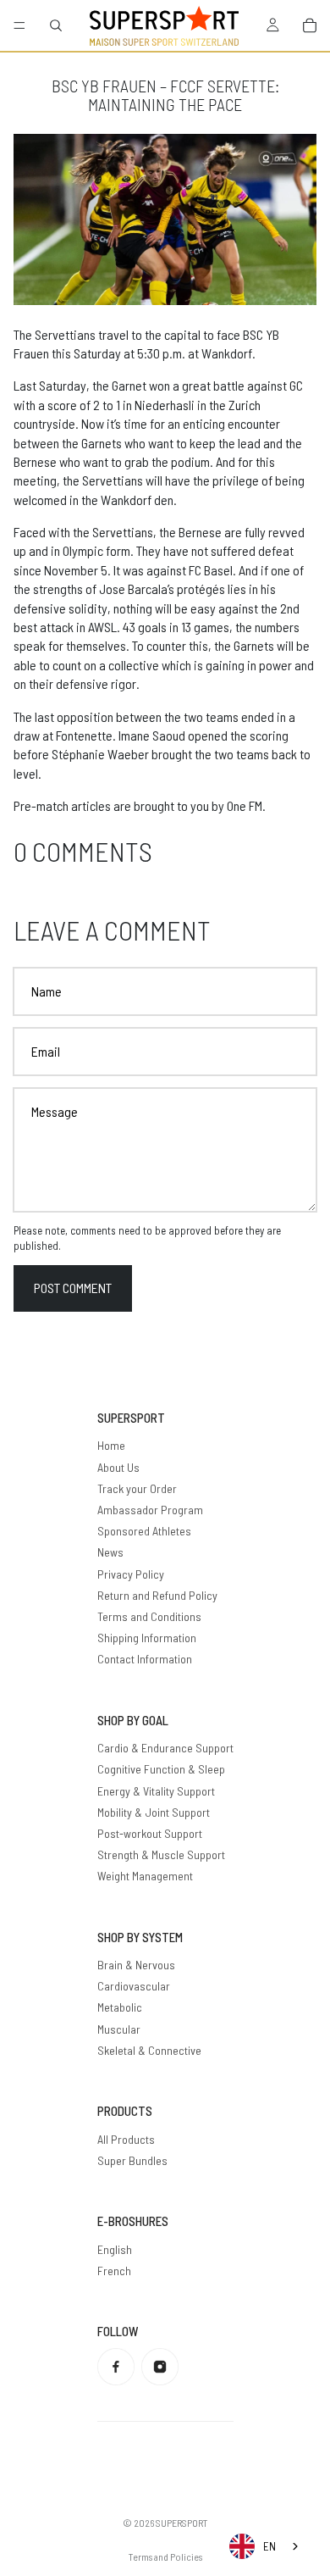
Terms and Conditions (149, 1616)
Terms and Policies (165, 2557)
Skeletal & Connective (149, 2050)
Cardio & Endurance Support (165, 1748)
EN (269, 2546)
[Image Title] (116, 2367)
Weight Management (145, 1876)
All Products (126, 2139)
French (114, 2271)
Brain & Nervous (136, 1965)
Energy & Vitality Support (156, 1791)
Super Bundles (132, 2160)
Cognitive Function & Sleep (161, 1769)
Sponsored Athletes (144, 1531)
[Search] (56, 25)
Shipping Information (147, 1638)
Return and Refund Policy (157, 1595)
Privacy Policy (131, 1574)
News (110, 1552)
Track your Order (137, 1488)
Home (111, 1445)
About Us (118, 1467)
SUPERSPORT (182, 2523)
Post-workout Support (150, 1833)
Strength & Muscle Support (161, 1854)
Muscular (119, 2029)
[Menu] (19, 25)
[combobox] (265, 2546)
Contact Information (145, 1659)
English (115, 2249)
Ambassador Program (150, 1510)
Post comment (73, 1288)
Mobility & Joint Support (154, 1812)
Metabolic (120, 2007)
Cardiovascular (134, 1986)
